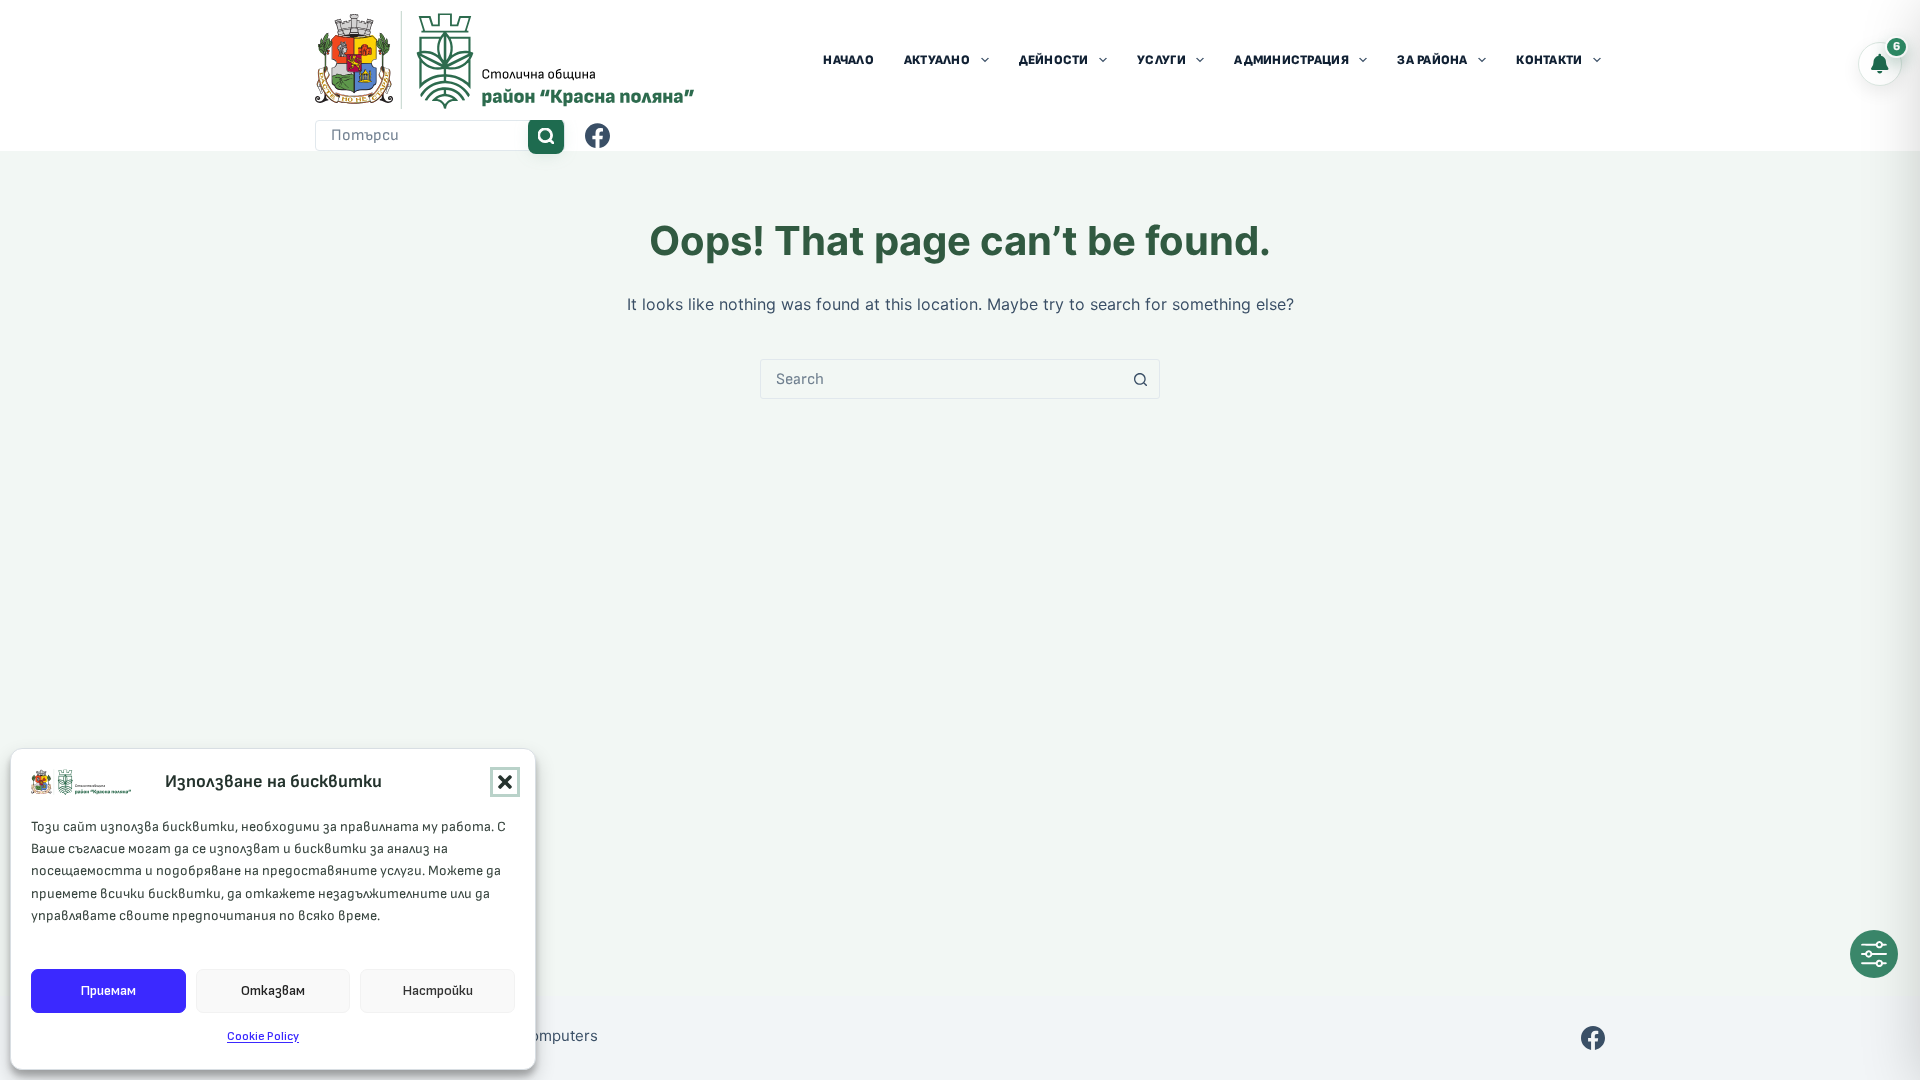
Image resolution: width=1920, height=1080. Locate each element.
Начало (848, 60)
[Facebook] (597, 135)
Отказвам (273, 990)
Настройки (438, 990)
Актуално (937, 60)
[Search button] (546, 136)
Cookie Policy (263, 1036)
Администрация (1291, 60)
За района (1432, 60)
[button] (505, 782)
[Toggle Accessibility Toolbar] (1874, 954)
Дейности (1054, 60)
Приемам (108, 990)
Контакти (1549, 60)
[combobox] (422, 135)
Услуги (1161, 60)
